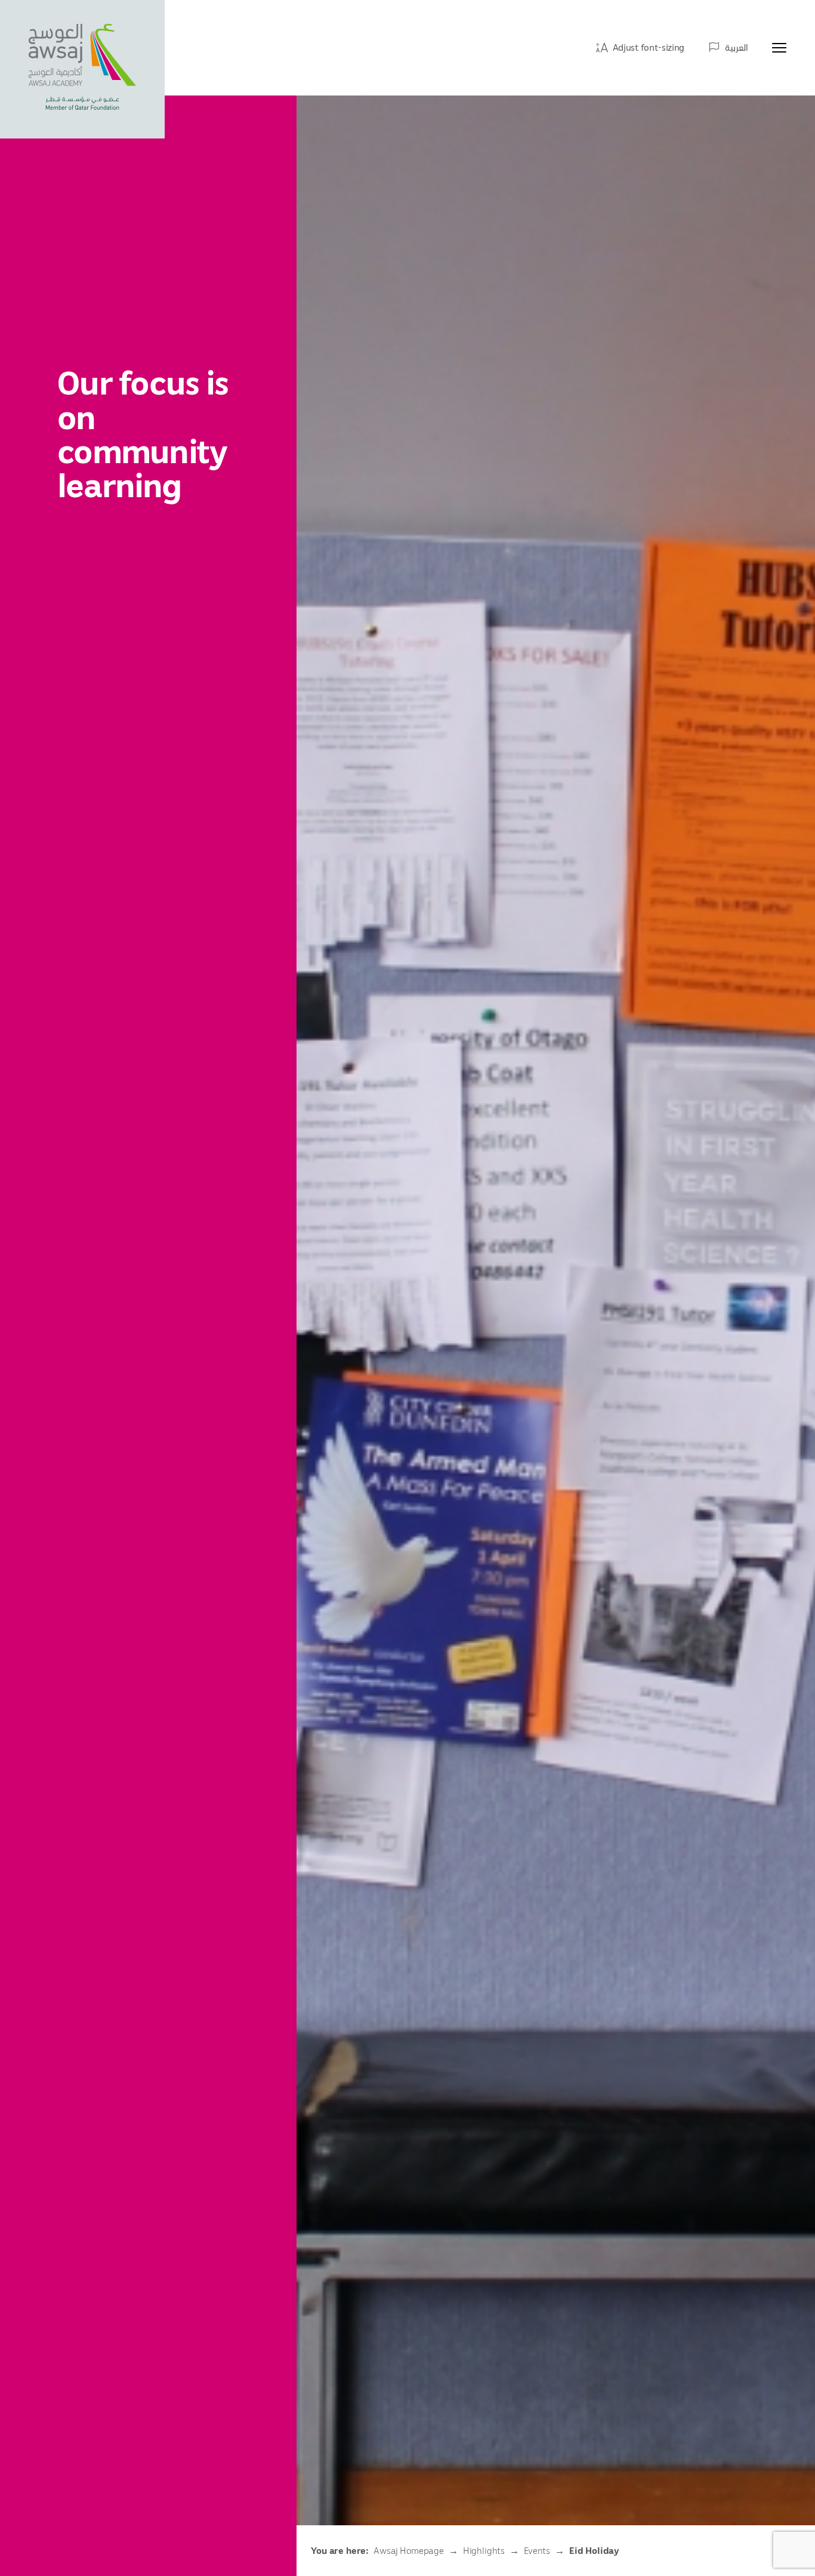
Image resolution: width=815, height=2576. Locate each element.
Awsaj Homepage (409, 2550)
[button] (640, 47)
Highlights (484, 2550)
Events (537, 2550)
